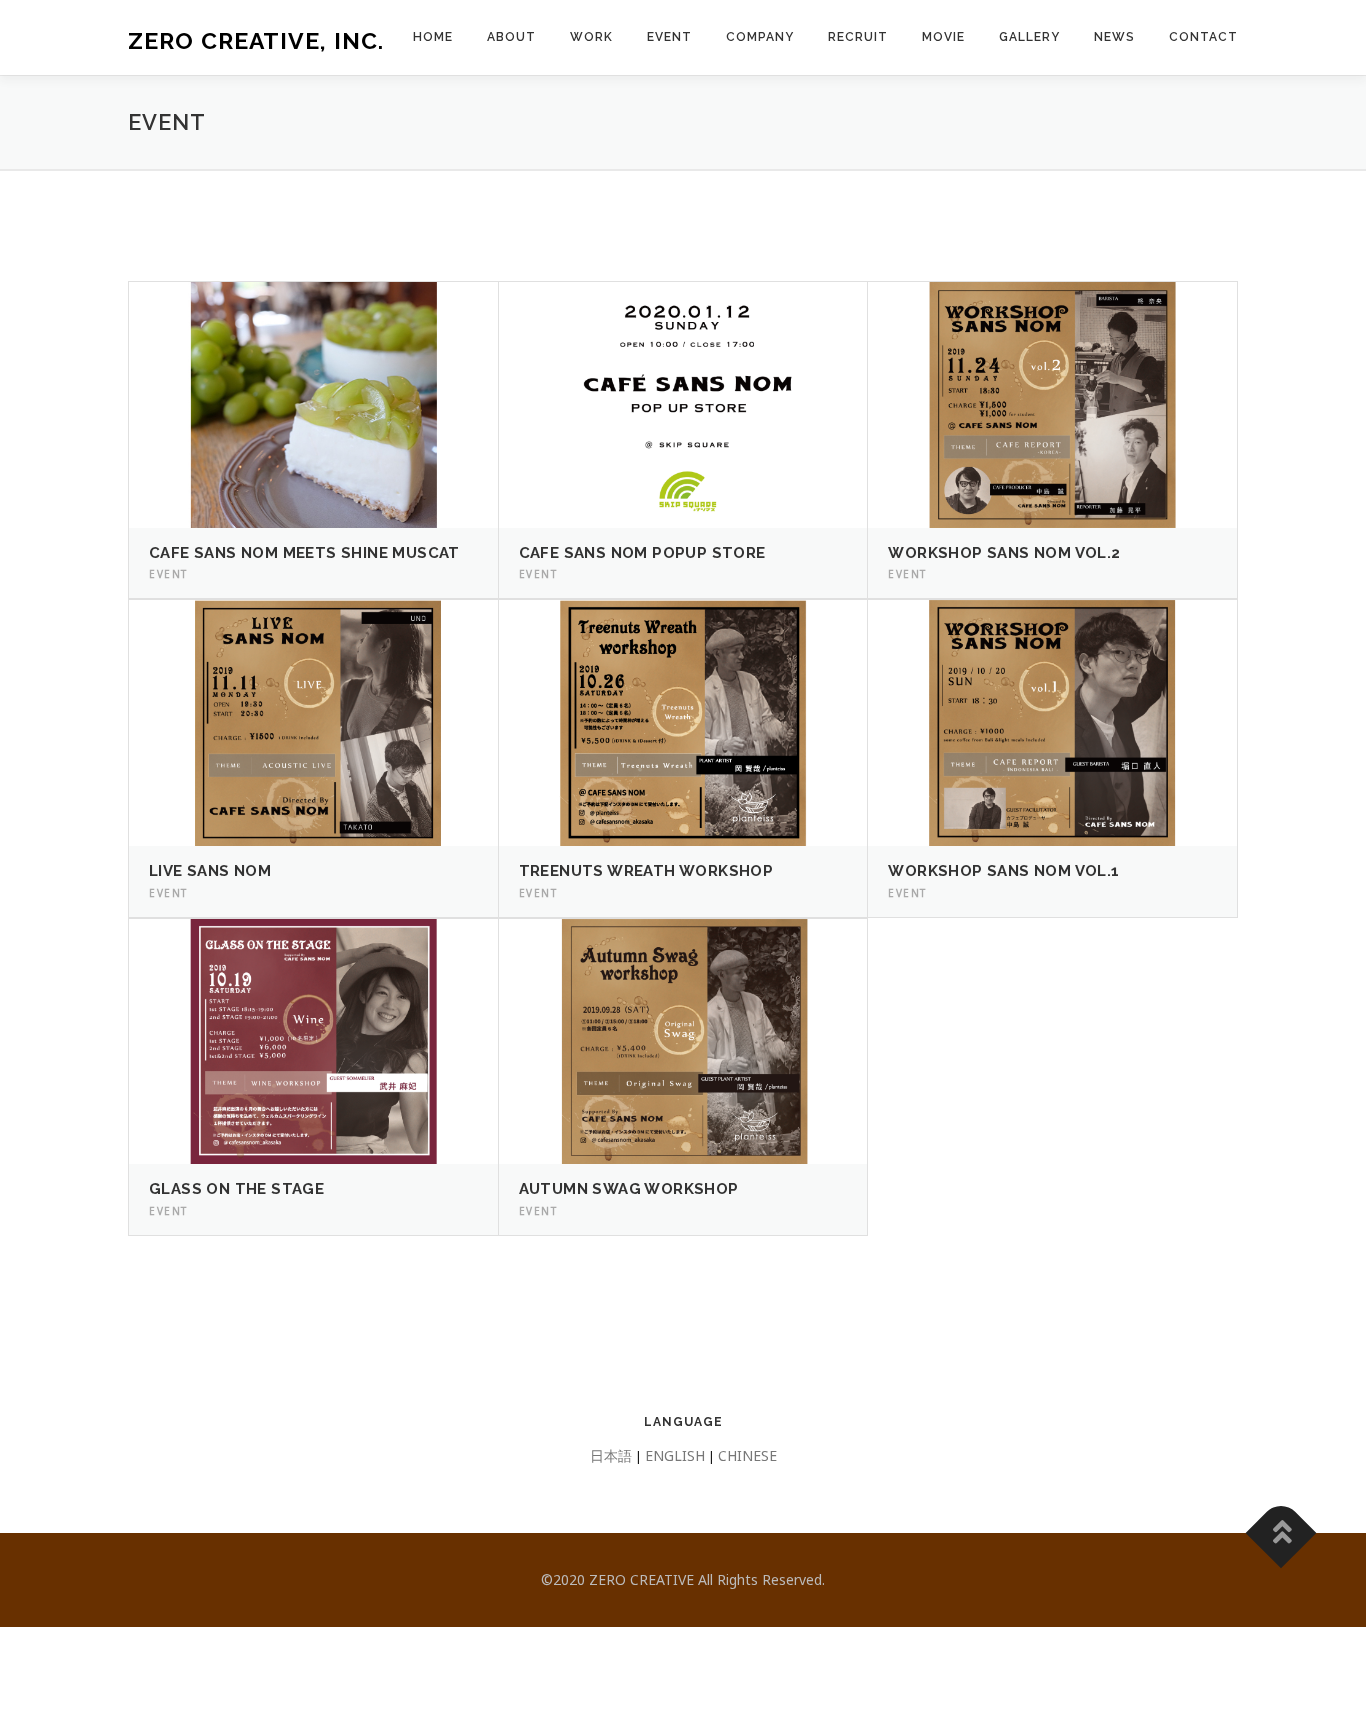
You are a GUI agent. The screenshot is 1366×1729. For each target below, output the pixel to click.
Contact (1203, 37)
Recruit (858, 37)
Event (669, 37)
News (1114, 37)
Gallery (1029, 37)
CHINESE (747, 1455)
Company (760, 37)
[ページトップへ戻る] (1281, 1532)
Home (433, 37)
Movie (943, 37)
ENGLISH (675, 1455)
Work (591, 37)
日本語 (611, 1455)
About (511, 37)
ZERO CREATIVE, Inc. (256, 40)
